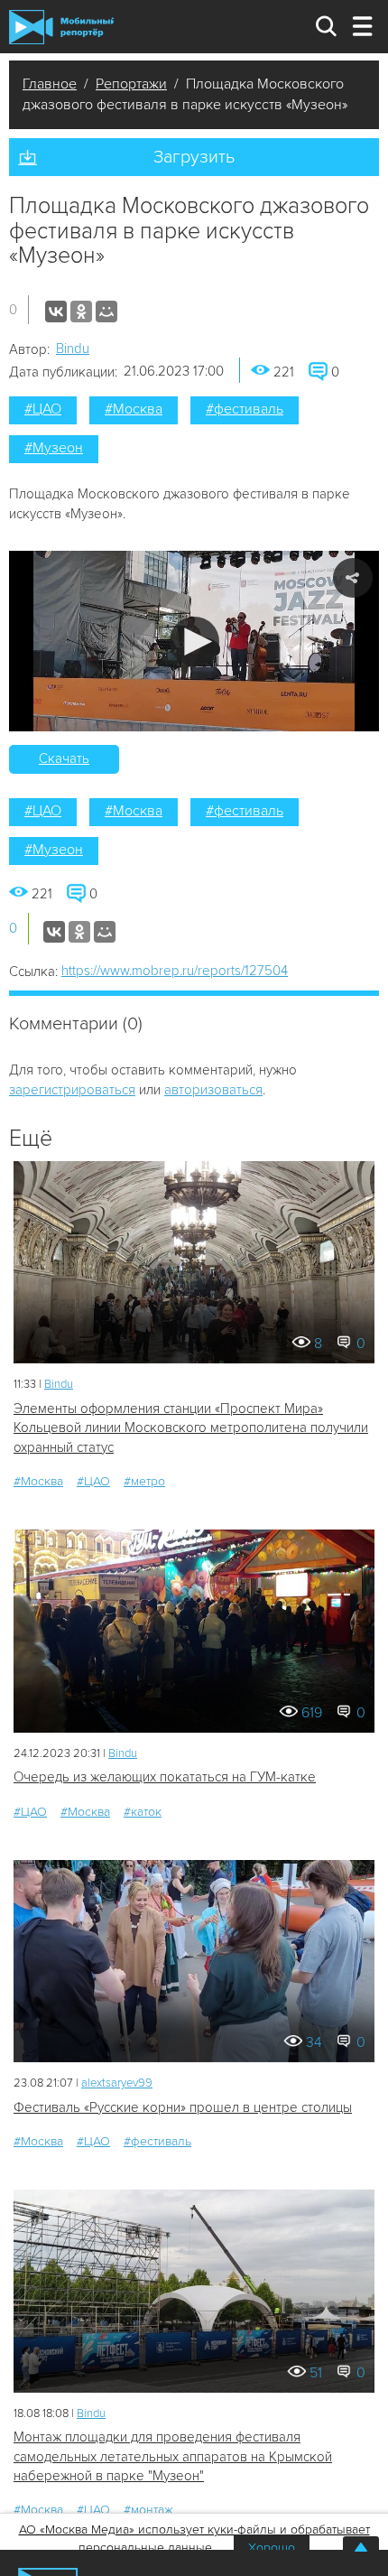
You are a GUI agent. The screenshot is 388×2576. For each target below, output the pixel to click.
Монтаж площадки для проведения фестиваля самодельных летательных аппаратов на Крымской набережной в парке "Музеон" (173, 2456)
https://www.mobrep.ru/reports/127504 (175, 971)
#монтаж (148, 2510)
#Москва (134, 409)
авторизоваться (213, 1090)
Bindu (73, 349)
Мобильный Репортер (61, 27)
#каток (143, 1812)
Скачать (64, 758)
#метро (144, 1481)
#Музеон (54, 448)
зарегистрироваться (72, 1090)
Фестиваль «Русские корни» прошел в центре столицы (183, 2107)
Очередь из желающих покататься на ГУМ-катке (165, 1777)
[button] (194, 642)
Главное (50, 84)
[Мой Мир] (106, 312)
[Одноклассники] (81, 312)
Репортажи (131, 84)
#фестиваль (245, 409)
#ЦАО (43, 409)
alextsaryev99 (117, 2083)
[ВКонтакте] (56, 312)
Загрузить (194, 157)
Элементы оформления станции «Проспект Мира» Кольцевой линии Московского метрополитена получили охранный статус (191, 1428)
